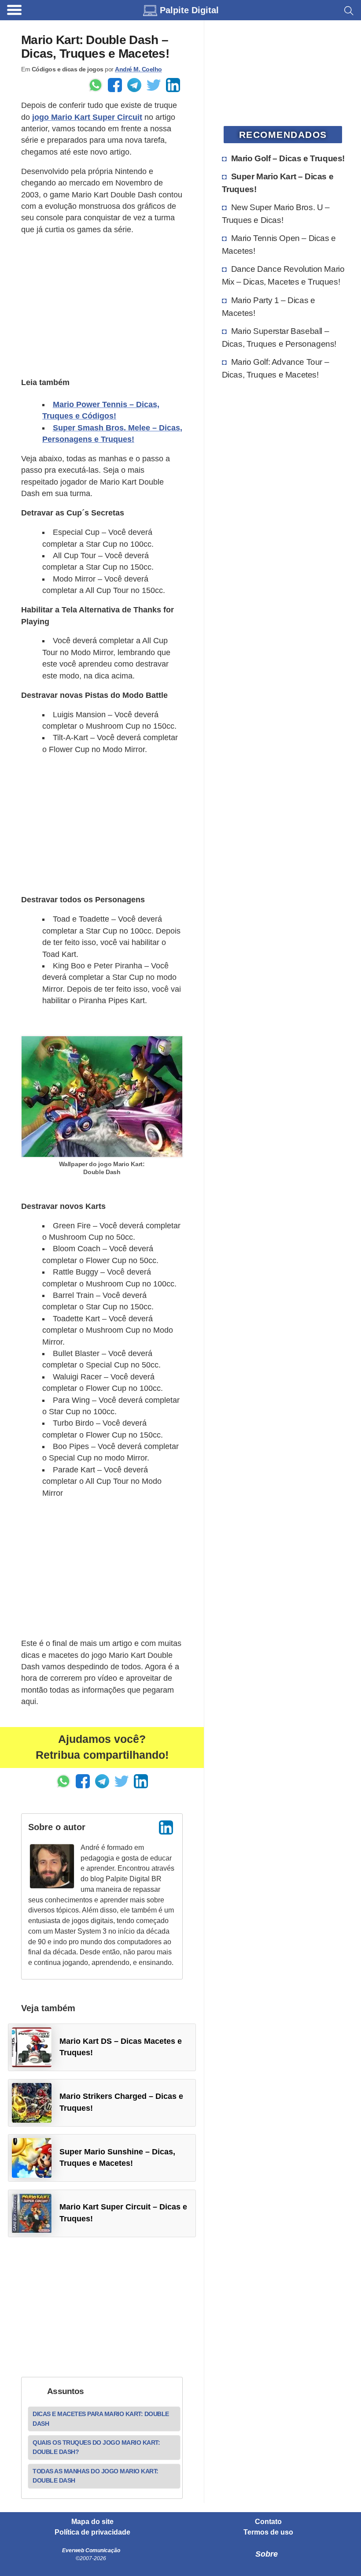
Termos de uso (268, 2532)
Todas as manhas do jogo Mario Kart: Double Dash (96, 2476)
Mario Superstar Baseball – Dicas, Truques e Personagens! (279, 337)
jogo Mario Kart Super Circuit (87, 117)
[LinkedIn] (166, 1827)
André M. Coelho (138, 69)
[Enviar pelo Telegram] (134, 85)
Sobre (267, 2554)
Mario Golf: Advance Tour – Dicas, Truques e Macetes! (276, 368)
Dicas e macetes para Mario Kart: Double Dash (101, 2418)
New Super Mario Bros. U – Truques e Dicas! (276, 213)
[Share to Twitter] (154, 85)
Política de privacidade (92, 2532)
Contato (268, 2522)
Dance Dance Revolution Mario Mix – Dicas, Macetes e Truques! (283, 275)
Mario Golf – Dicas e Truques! (288, 158)
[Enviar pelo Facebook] (115, 85)
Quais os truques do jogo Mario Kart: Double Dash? (96, 2447)
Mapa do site (92, 2522)
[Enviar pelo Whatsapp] (96, 85)
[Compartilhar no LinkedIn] (173, 85)
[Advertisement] (102, 305)
